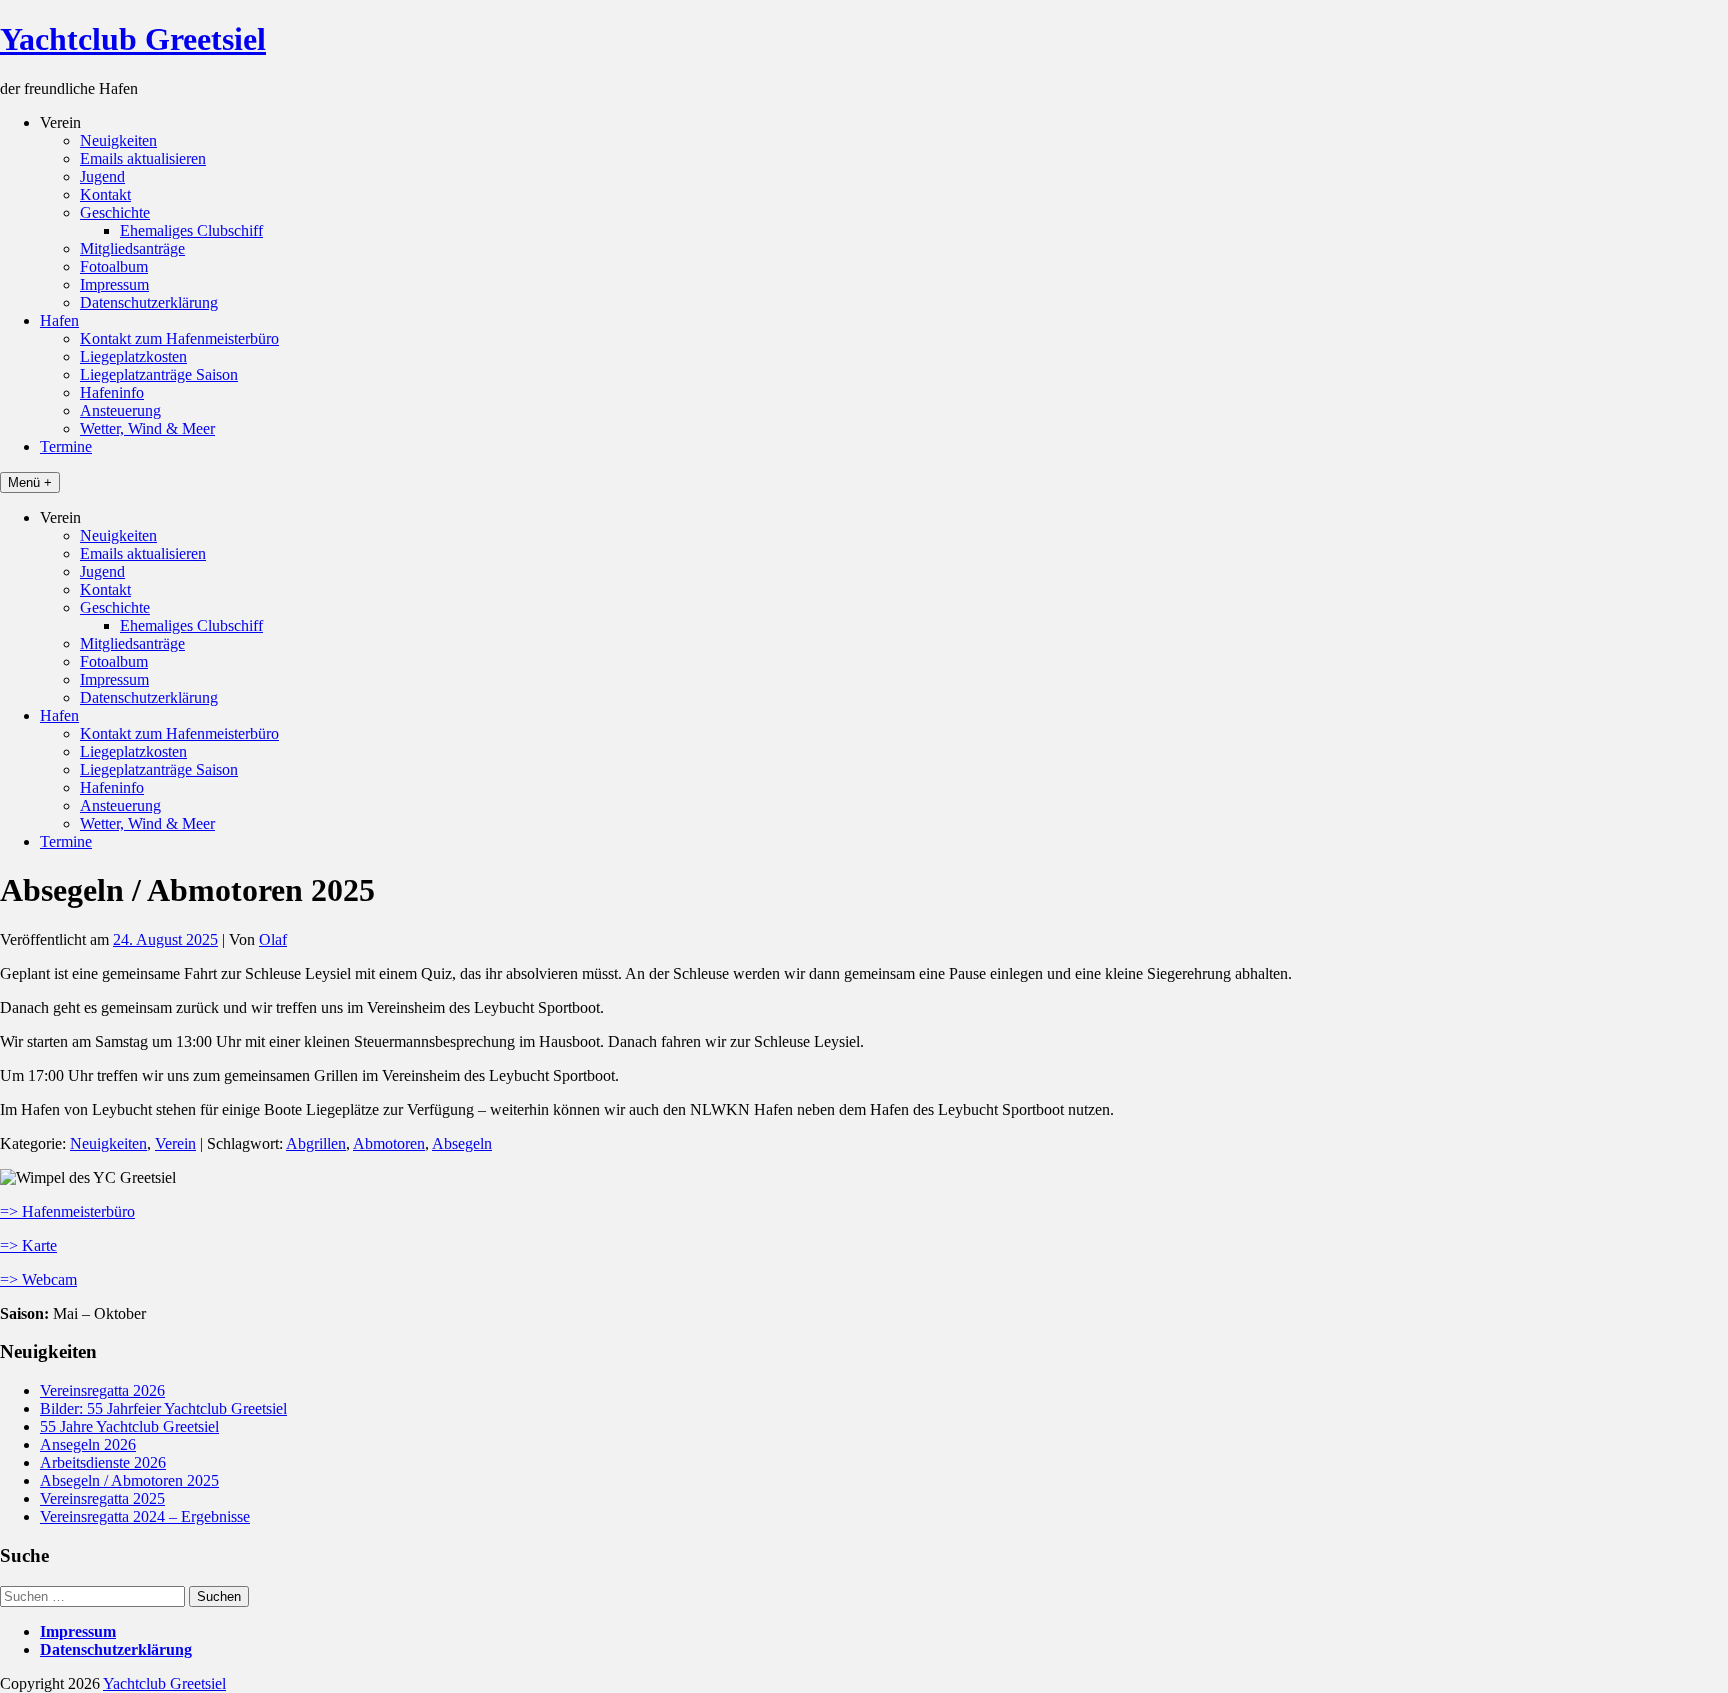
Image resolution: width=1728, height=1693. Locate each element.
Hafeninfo (112, 392)
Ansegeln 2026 (88, 1444)
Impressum (114, 284)
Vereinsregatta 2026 (102, 1390)
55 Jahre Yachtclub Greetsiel (129, 1426)
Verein (175, 1143)
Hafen (59, 320)
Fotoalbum (114, 266)
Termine (66, 446)
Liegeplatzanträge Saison (159, 374)
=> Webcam (38, 1279)
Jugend (102, 176)
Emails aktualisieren (143, 158)
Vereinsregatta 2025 (102, 1498)
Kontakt (105, 194)
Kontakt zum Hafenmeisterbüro (179, 338)
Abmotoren (389, 1143)
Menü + (30, 482)
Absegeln (462, 1143)
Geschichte (115, 212)
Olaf (273, 939)
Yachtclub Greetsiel (133, 39)
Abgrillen (316, 1143)
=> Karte (28, 1245)
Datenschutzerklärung (149, 302)
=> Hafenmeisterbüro (67, 1211)
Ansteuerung (120, 410)
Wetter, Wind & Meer (147, 428)
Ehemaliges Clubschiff (191, 230)
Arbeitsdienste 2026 (103, 1462)
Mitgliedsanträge (132, 248)
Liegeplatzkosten (133, 356)
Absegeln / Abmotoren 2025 (129, 1480)
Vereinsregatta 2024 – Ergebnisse (145, 1516)
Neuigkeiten (118, 140)
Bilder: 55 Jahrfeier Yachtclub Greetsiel (163, 1408)
